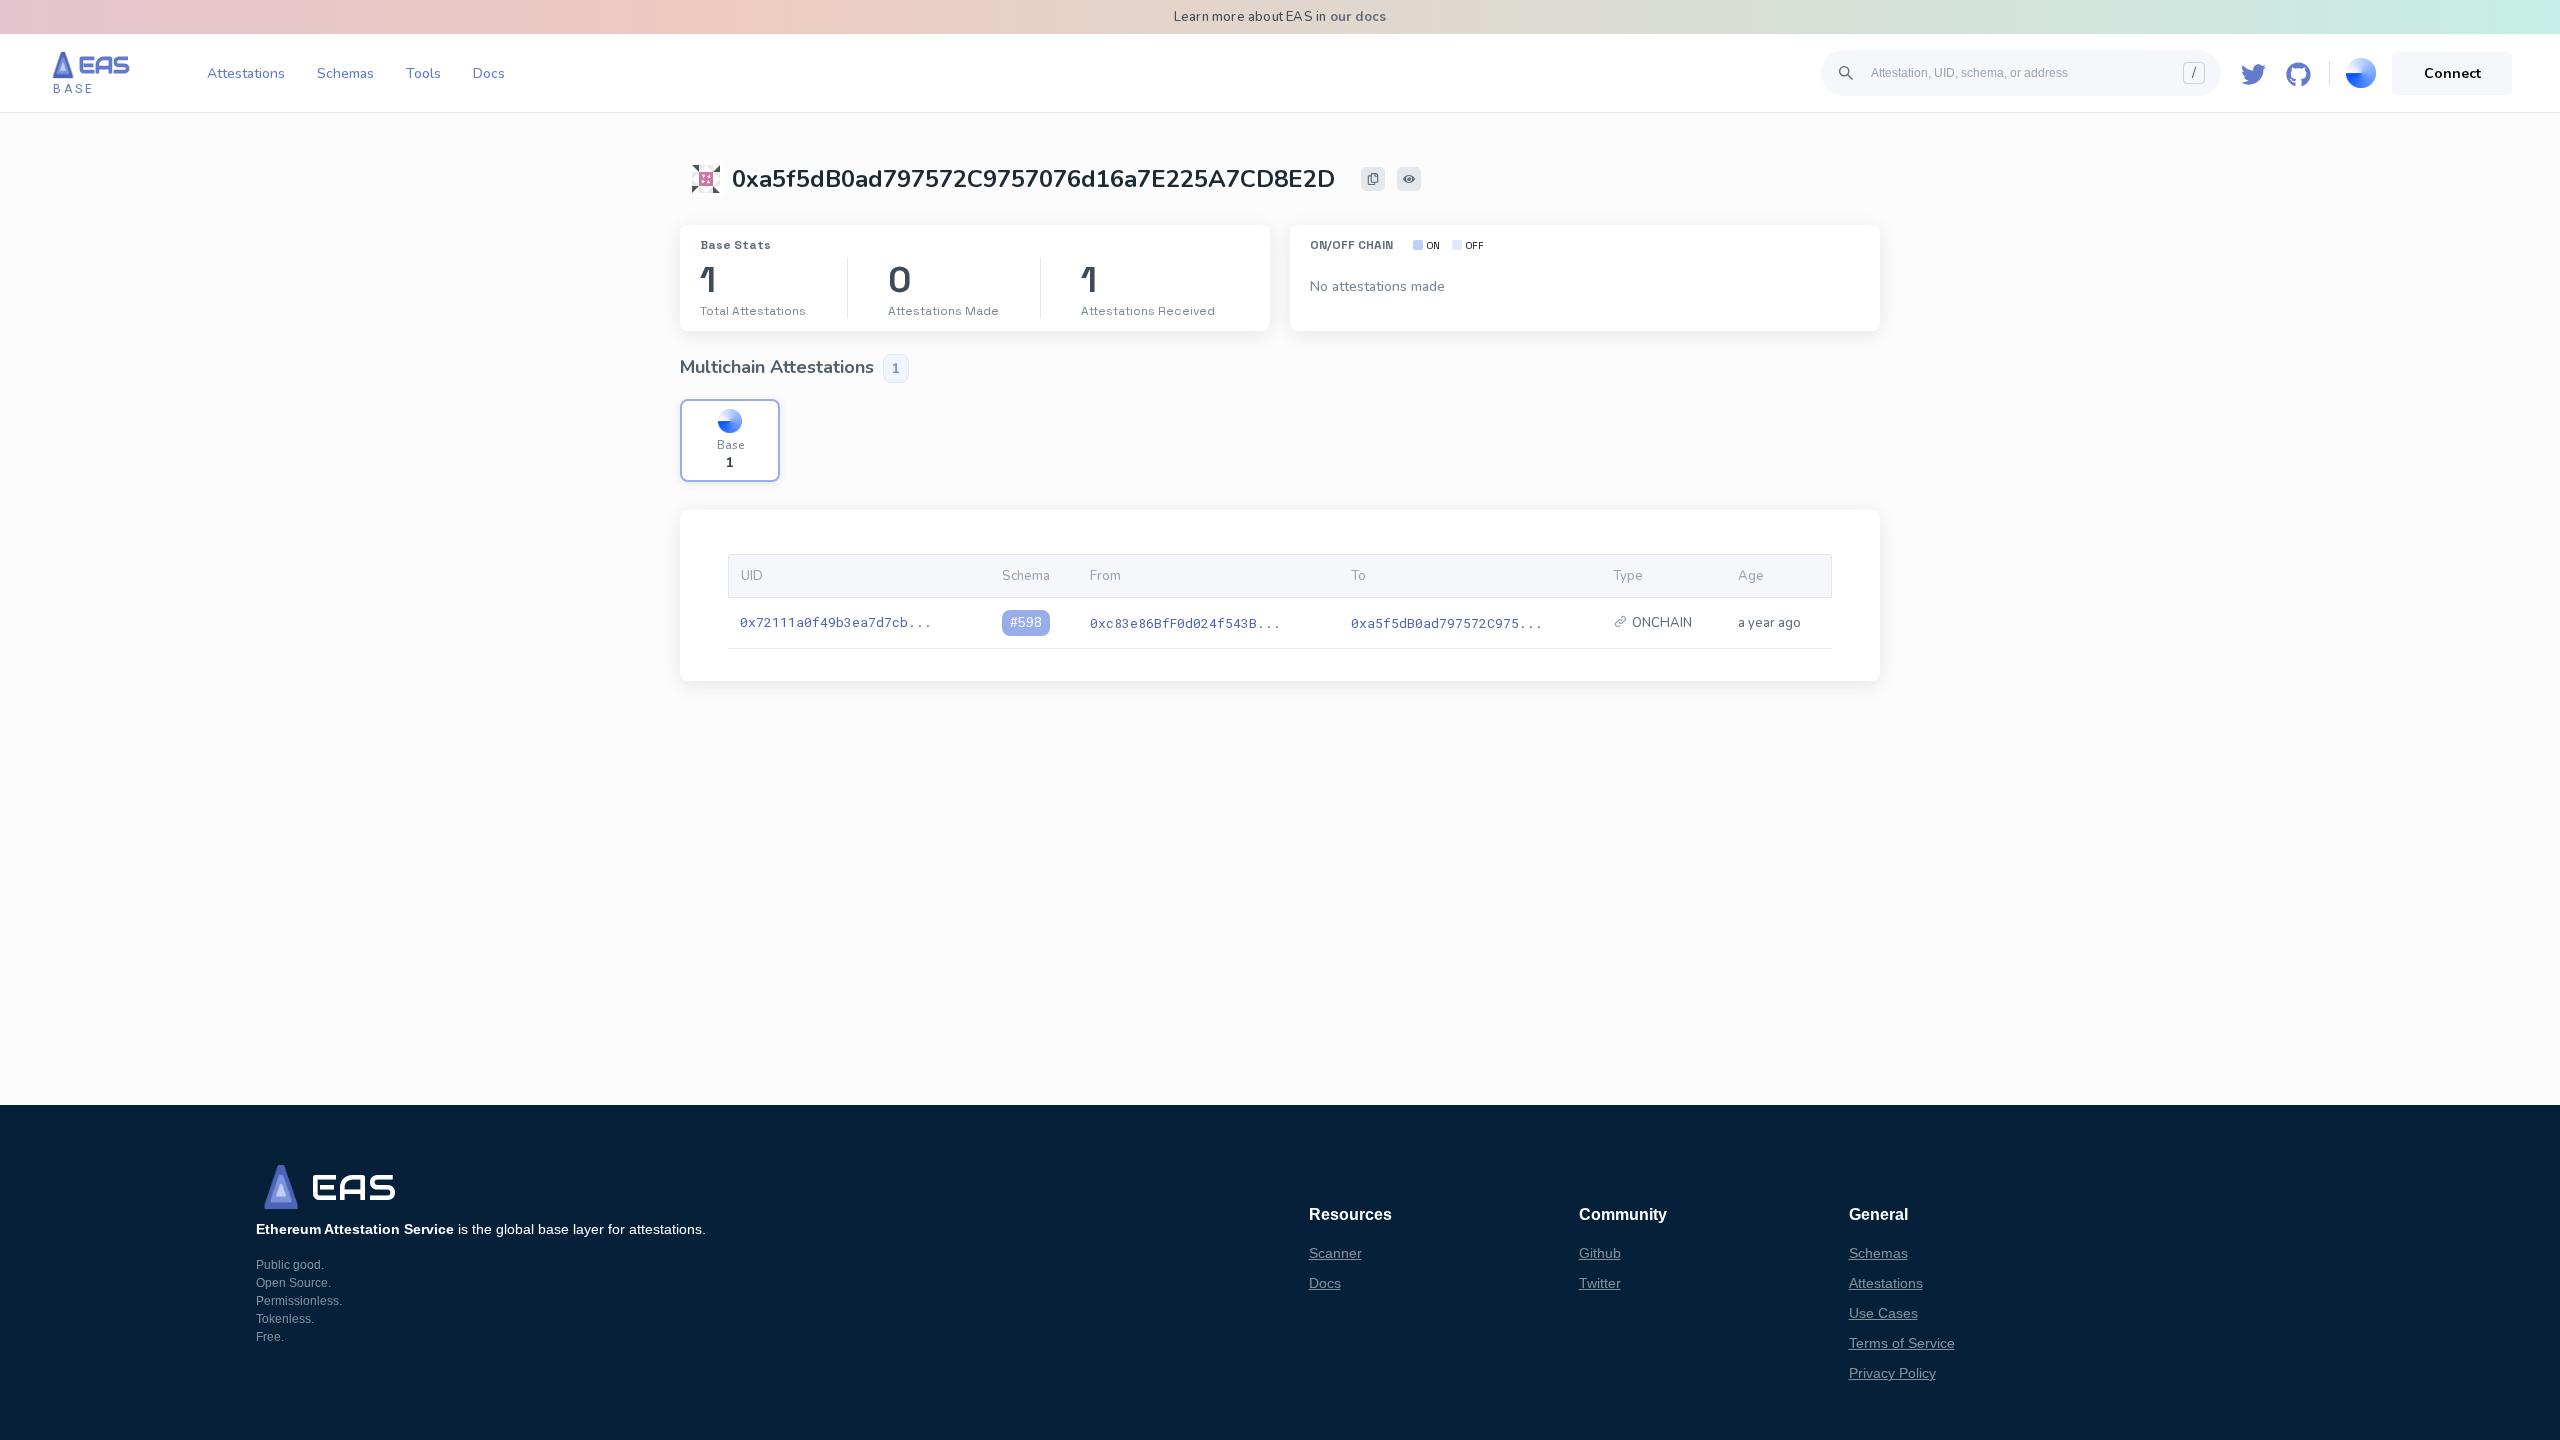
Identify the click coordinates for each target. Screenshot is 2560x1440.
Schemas (345, 73)
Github (1600, 1253)
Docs (489, 73)
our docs (1358, 17)
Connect (2452, 73)
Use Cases (1883, 1313)
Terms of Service (1902, 1343)
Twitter (1600, 1283)
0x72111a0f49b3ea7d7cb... (836, 622)
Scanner (1335, 1253)
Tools (423, 73)
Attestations (246, 73)
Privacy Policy (1892, 1373)
